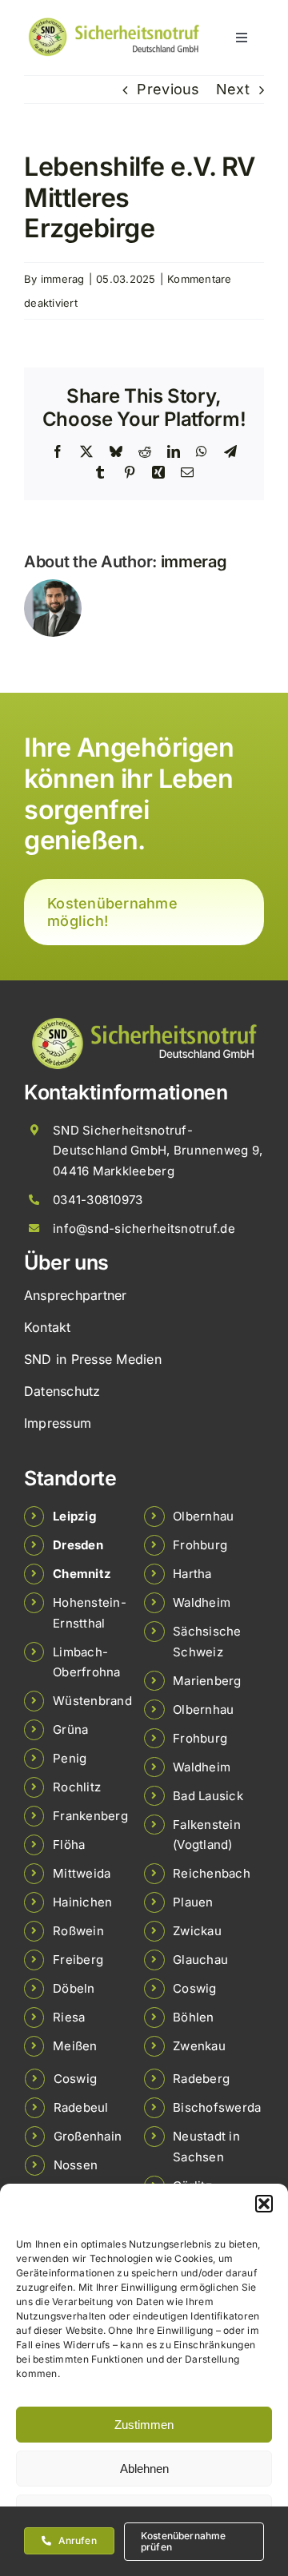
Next (233, 89)
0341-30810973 (98, 1200)
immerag (63, 279)
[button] (264, 2204)
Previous (168, 89)
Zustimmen (144, 2425)
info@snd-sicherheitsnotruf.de (144, 1228)
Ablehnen (144, 2469)
